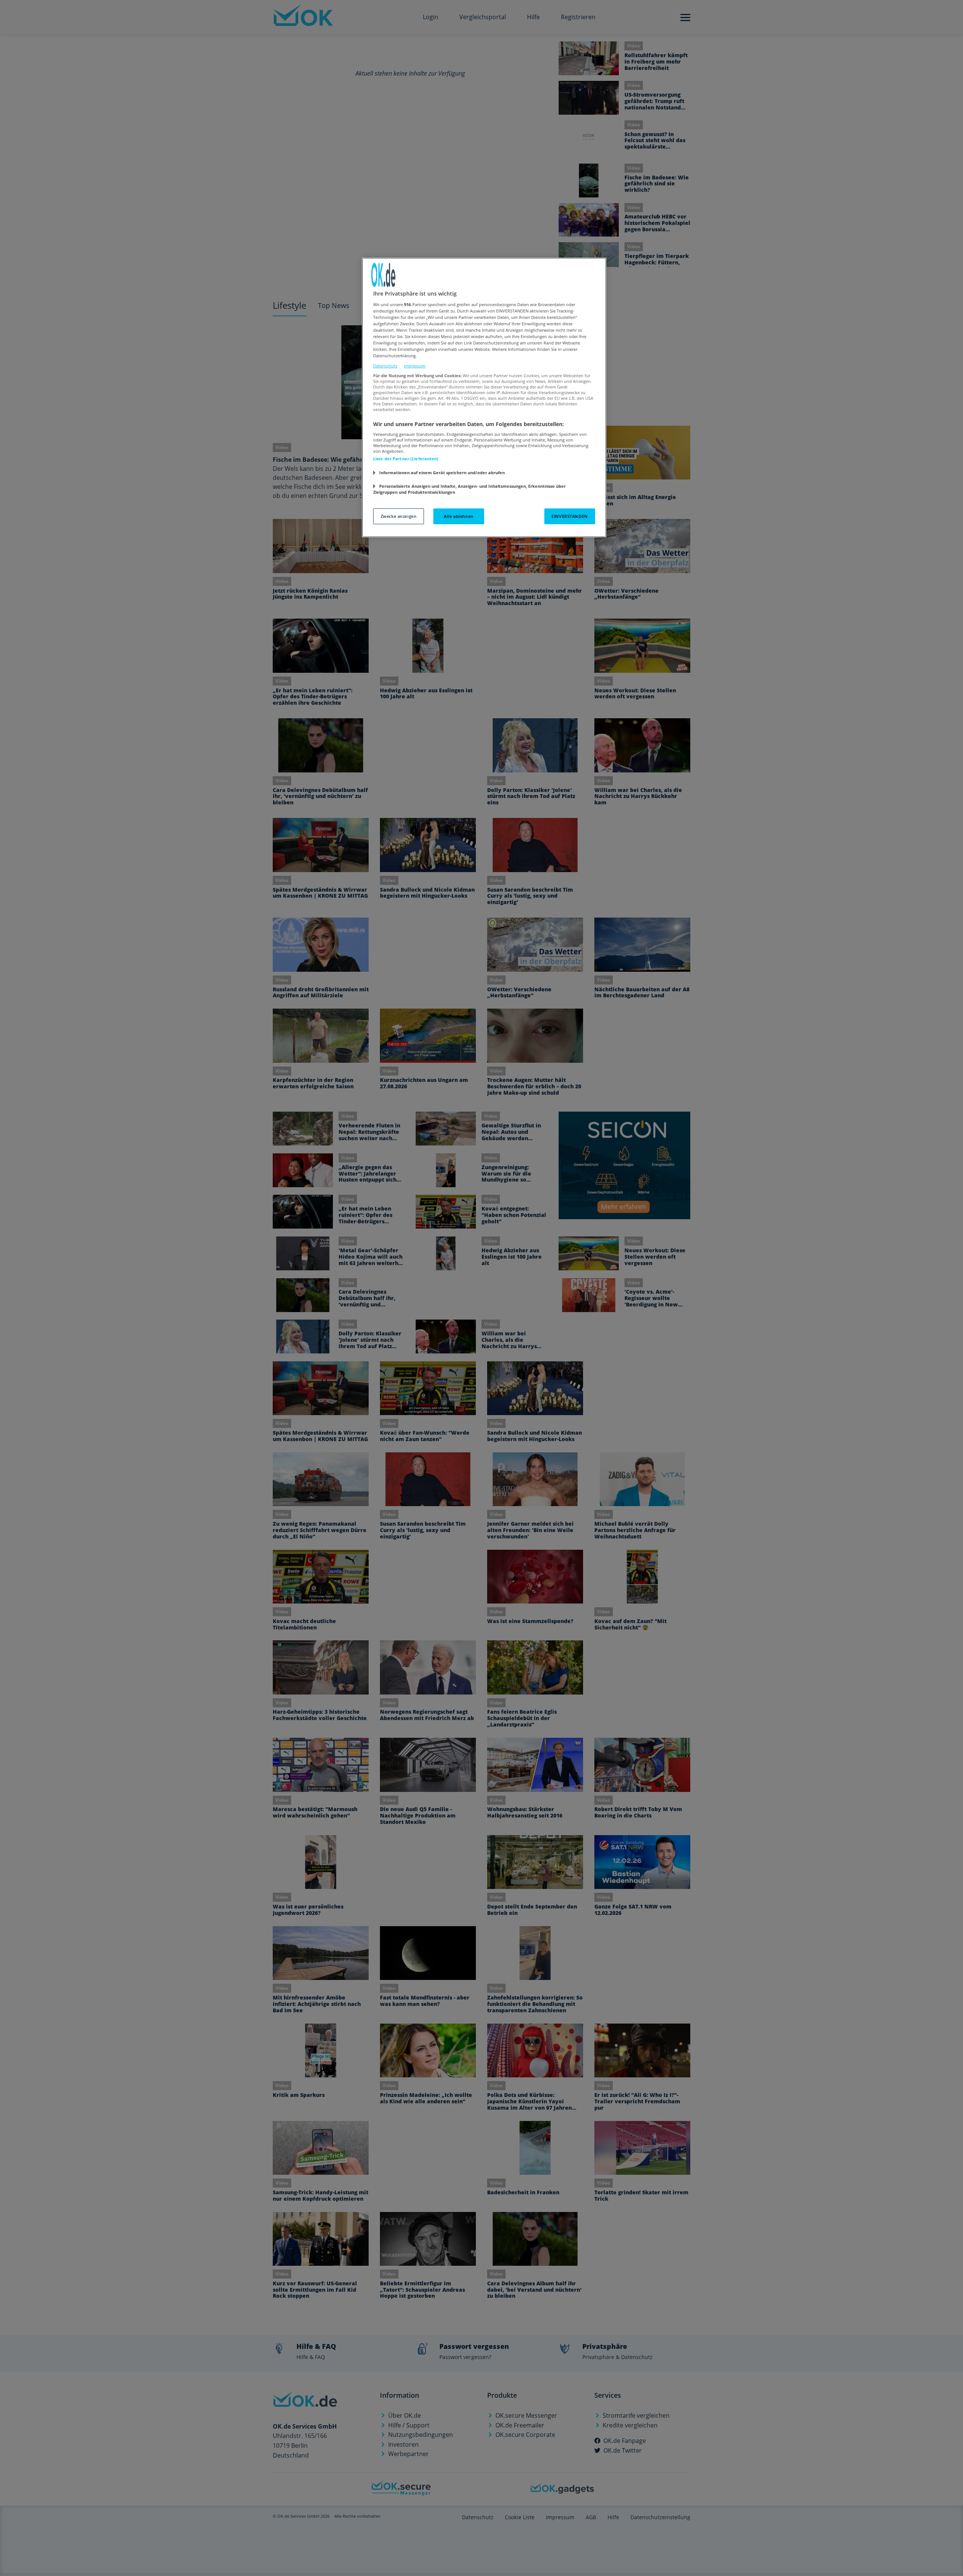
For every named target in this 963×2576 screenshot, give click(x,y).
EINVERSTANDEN (570, 516)
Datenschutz (385, 366)
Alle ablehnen (459, 516)
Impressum (415, 366)
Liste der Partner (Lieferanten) (406, 459)
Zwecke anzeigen (399, 516)
